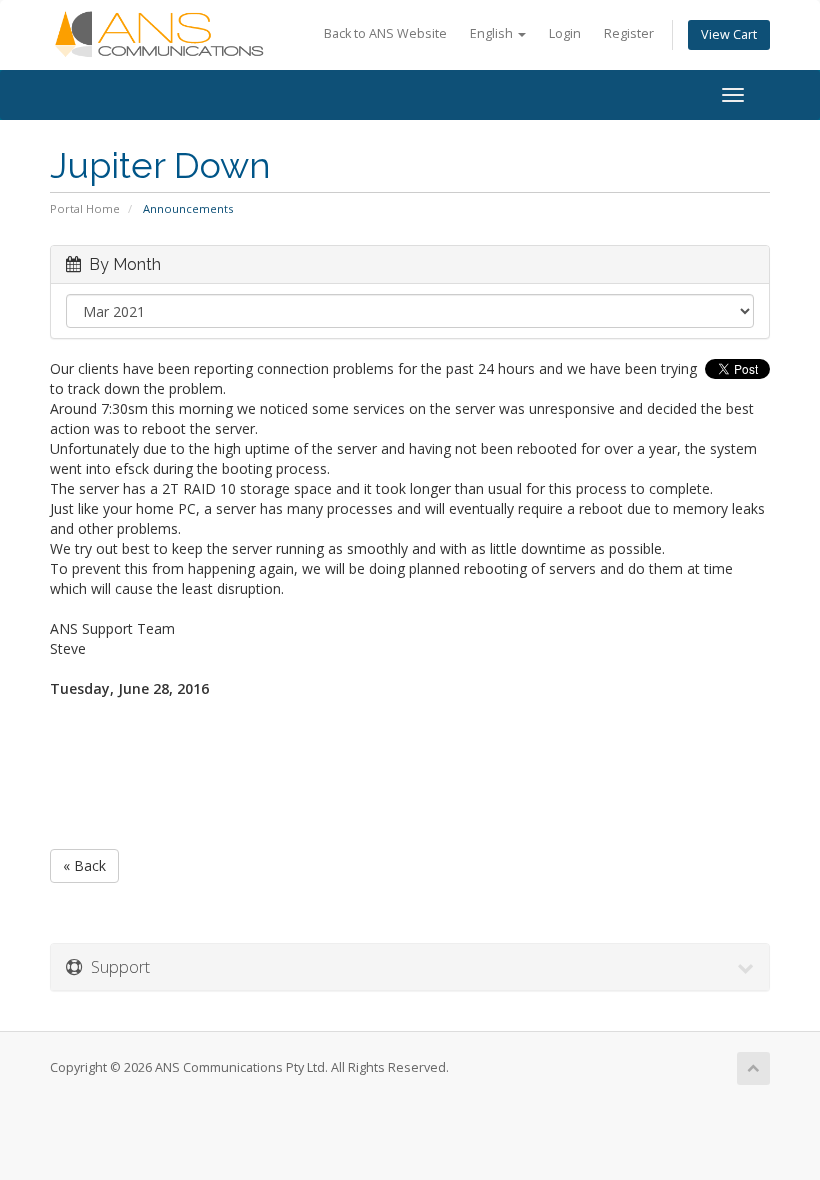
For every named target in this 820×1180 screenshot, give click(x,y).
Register (629, 33)
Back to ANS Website (385, 33)
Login (565, 33)
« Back (84, 865)
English (493, 33)
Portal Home (85, 208)
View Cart (729, 34)
